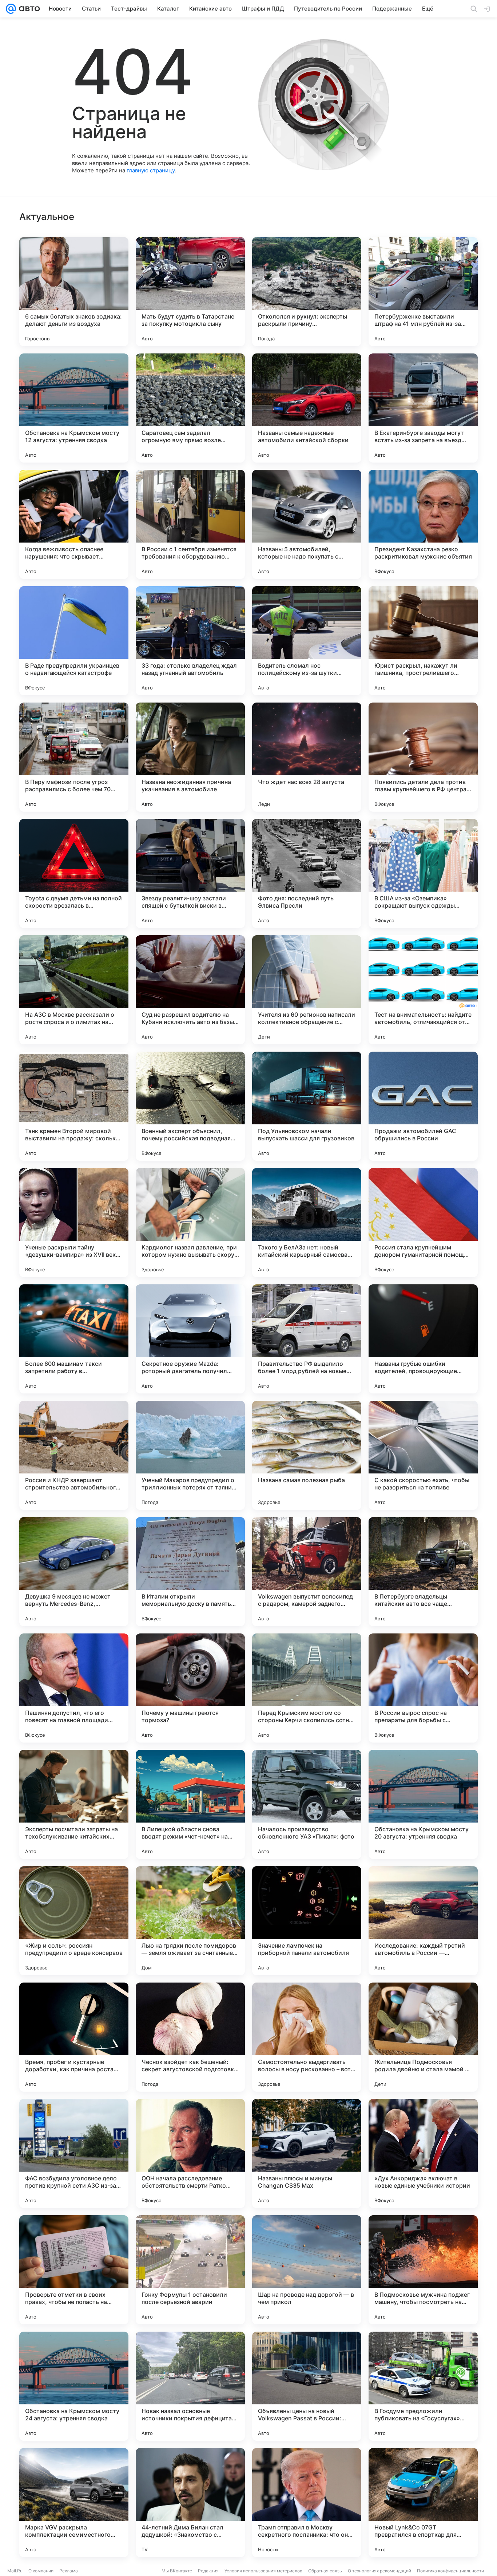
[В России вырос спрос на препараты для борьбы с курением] (423, 1688)
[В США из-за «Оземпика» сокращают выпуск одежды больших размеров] (423, 873)
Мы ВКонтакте (177, 2571)
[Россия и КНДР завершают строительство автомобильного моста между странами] (74, 1455)
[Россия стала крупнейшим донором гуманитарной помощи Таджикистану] (423, 1223)
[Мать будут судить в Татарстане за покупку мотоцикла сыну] (190, 292)
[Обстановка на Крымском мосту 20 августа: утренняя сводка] (423, 1804)
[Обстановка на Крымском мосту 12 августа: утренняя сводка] (74, 408)
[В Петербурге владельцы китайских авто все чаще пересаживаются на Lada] (423, 1572)
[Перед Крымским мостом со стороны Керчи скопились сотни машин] (307, 1688)
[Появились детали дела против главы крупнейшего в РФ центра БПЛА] (423, 757)
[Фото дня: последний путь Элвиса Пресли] (307, 873)
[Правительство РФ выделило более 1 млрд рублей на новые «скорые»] (307, 1339)
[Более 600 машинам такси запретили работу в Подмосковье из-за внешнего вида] (74, 1339)
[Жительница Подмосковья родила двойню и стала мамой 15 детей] (423, 2037)
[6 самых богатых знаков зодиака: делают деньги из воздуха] (74, 292)
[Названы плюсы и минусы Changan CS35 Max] (307, 2153)
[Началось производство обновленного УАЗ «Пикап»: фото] (307, 1804)
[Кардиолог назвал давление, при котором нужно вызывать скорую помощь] (190, 1223)
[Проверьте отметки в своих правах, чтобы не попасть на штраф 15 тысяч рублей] (74, 2270)
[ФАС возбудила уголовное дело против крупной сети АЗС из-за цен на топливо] (74, 2153)
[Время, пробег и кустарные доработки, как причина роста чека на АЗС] (74, 2037)
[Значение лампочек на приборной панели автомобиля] (307, 1921)
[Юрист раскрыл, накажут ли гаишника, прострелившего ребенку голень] (423, 641)
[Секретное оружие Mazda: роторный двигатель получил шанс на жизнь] (190, 1339)
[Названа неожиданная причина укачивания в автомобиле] (190, 757)
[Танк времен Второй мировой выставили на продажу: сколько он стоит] (74, 1106)
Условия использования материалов (263, 2571)
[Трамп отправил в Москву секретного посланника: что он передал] (307, 2503)
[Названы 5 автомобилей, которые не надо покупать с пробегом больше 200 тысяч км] (307, 524)
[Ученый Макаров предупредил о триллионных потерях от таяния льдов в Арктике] (190, 1455)
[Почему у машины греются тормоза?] (190, 1688)
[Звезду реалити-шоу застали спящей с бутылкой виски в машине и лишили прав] (190, 873)
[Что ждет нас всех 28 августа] (307, 757)
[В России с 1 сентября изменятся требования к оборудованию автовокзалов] (190, 524)
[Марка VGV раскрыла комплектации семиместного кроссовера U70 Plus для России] (74, 2503)
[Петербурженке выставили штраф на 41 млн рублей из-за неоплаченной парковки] (423, 292)
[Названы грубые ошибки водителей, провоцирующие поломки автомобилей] (423, 1339)
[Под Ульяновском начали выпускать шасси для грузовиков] (307, 1106)
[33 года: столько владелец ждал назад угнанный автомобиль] (190, 641)
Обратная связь (325, 2571)
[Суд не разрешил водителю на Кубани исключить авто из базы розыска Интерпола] (190, 990)
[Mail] (11, 9)
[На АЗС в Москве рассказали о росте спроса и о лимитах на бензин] (74, 990)
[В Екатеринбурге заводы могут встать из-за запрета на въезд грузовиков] (423, 408)
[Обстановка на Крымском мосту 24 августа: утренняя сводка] (74, 2386)
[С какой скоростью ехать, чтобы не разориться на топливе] (423, 1455)
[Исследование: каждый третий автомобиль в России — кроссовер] (423, 1921)
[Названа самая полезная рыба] (307, 1455)
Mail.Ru (15, 2571)
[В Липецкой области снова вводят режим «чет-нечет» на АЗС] (190, 1804)
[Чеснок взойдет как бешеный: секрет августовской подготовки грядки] (190, 2037)
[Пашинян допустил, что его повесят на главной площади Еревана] (74, 1688)
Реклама (69, 2571)
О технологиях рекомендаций (379, 2571)
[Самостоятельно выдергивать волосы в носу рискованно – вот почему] (307, 2037)
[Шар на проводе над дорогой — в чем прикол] (307, 2270)
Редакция (208, 2571)
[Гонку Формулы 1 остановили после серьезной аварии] (190, 2270)
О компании (41, 2571)
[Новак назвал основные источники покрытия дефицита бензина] (190, 2386)
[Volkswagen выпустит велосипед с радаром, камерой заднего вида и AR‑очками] (307, 1572)
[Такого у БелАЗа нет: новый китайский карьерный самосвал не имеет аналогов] (307, 1223)
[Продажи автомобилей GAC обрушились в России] (423, 1106)
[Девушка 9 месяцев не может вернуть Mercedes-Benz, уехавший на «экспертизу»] (74, 1572)
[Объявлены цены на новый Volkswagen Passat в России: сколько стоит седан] (307, 2386)
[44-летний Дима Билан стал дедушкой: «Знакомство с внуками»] (190, 2503)
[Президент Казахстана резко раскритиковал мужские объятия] (423, 524)
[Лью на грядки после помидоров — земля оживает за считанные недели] (190, 1921)
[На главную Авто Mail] (28, 9)
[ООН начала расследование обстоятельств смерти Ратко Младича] (190, 2153)
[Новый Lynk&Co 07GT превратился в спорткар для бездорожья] (423, 2503)
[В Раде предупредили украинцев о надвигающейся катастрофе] (74, 641)
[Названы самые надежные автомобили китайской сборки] (307, 408)
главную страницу (151, 170)
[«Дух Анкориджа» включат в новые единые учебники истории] (423, 2153)
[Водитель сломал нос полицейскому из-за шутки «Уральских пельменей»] (307, 641)
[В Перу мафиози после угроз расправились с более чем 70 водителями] (74, 757)
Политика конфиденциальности (450, 2571)
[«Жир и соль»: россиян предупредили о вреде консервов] (74, 1921)
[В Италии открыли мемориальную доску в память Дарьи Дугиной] (190, 1572)
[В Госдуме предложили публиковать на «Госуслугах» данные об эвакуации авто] (423, 2386)
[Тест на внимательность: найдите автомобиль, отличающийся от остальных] (423, 990)
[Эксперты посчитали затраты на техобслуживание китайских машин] (74, 1804)
